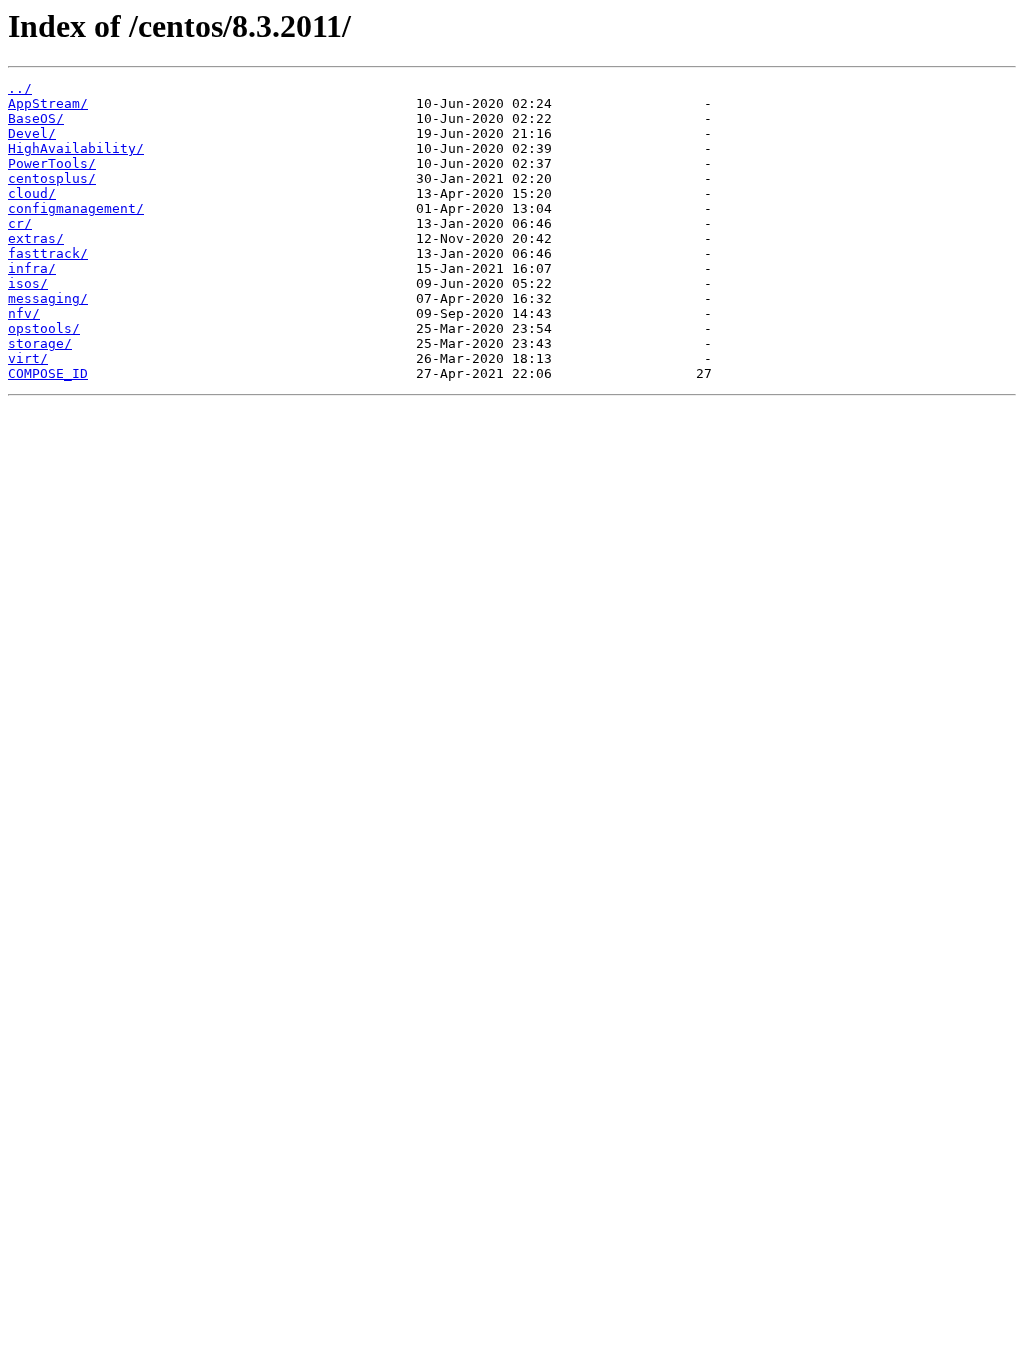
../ (20, 88)
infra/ (32, 268)
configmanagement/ (76, 208)
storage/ (40, 343)
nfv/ (24, 313)
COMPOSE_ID (48, 373)
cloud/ (32, 193)
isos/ (28, 283)
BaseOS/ (36, 118)
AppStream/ (48, 103)
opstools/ (44, 328)
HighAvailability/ (76, 148)
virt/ (28, 358)
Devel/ (32, 133)
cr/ (20, 223)
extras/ (36, 238)
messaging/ (48, 298)
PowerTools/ (52, 163)
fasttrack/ (48, 253)
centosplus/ (52, 178)
